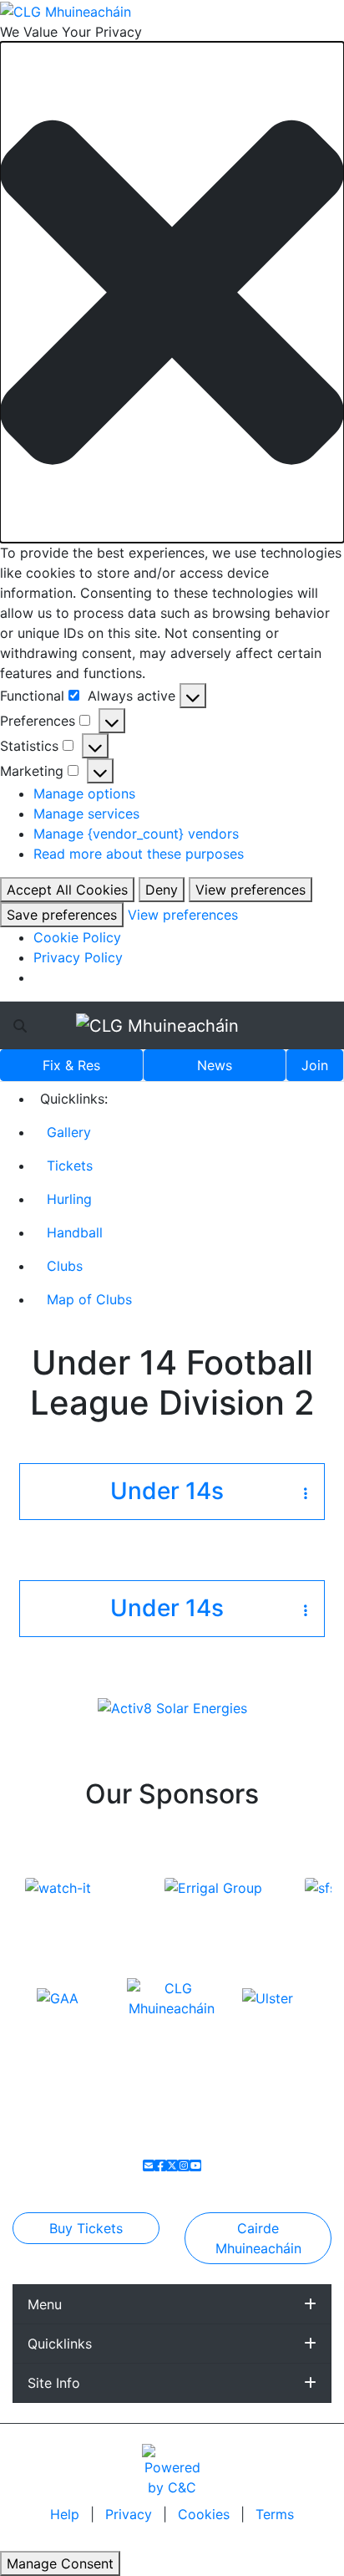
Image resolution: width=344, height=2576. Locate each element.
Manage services (86, 814)
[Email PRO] (149, 2165)
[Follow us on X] (172, 2165)
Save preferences (62, 915)
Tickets (70, 1166)
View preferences (250, 890)
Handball (75, 1232)
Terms (275, 2514)
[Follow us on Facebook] (160, 2165)
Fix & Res (71, 1065)
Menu (45, 2304)
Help (67, 2514)
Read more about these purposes (139, 854)
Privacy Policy (78, 957)
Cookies (204, 2514)
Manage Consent (60, 2563)
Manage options (84, 793)
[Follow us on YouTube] (195, 2165)
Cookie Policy (77, 937)
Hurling (69, 1199)
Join (315, 1065)
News (215, 1065)
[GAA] (58, 1997)
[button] (172, 292)
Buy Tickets (86, 2228)
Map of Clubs (89, 1299)
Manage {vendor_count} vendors (136, 834)
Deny (162, 890)
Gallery (69, 1132)
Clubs (65, 1266)
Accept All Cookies (67, 890)
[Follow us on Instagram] (184, 2165)
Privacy (131, 2514)
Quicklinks (60, 2344)
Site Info (54, 2383)
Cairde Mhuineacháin (258, 2238)
